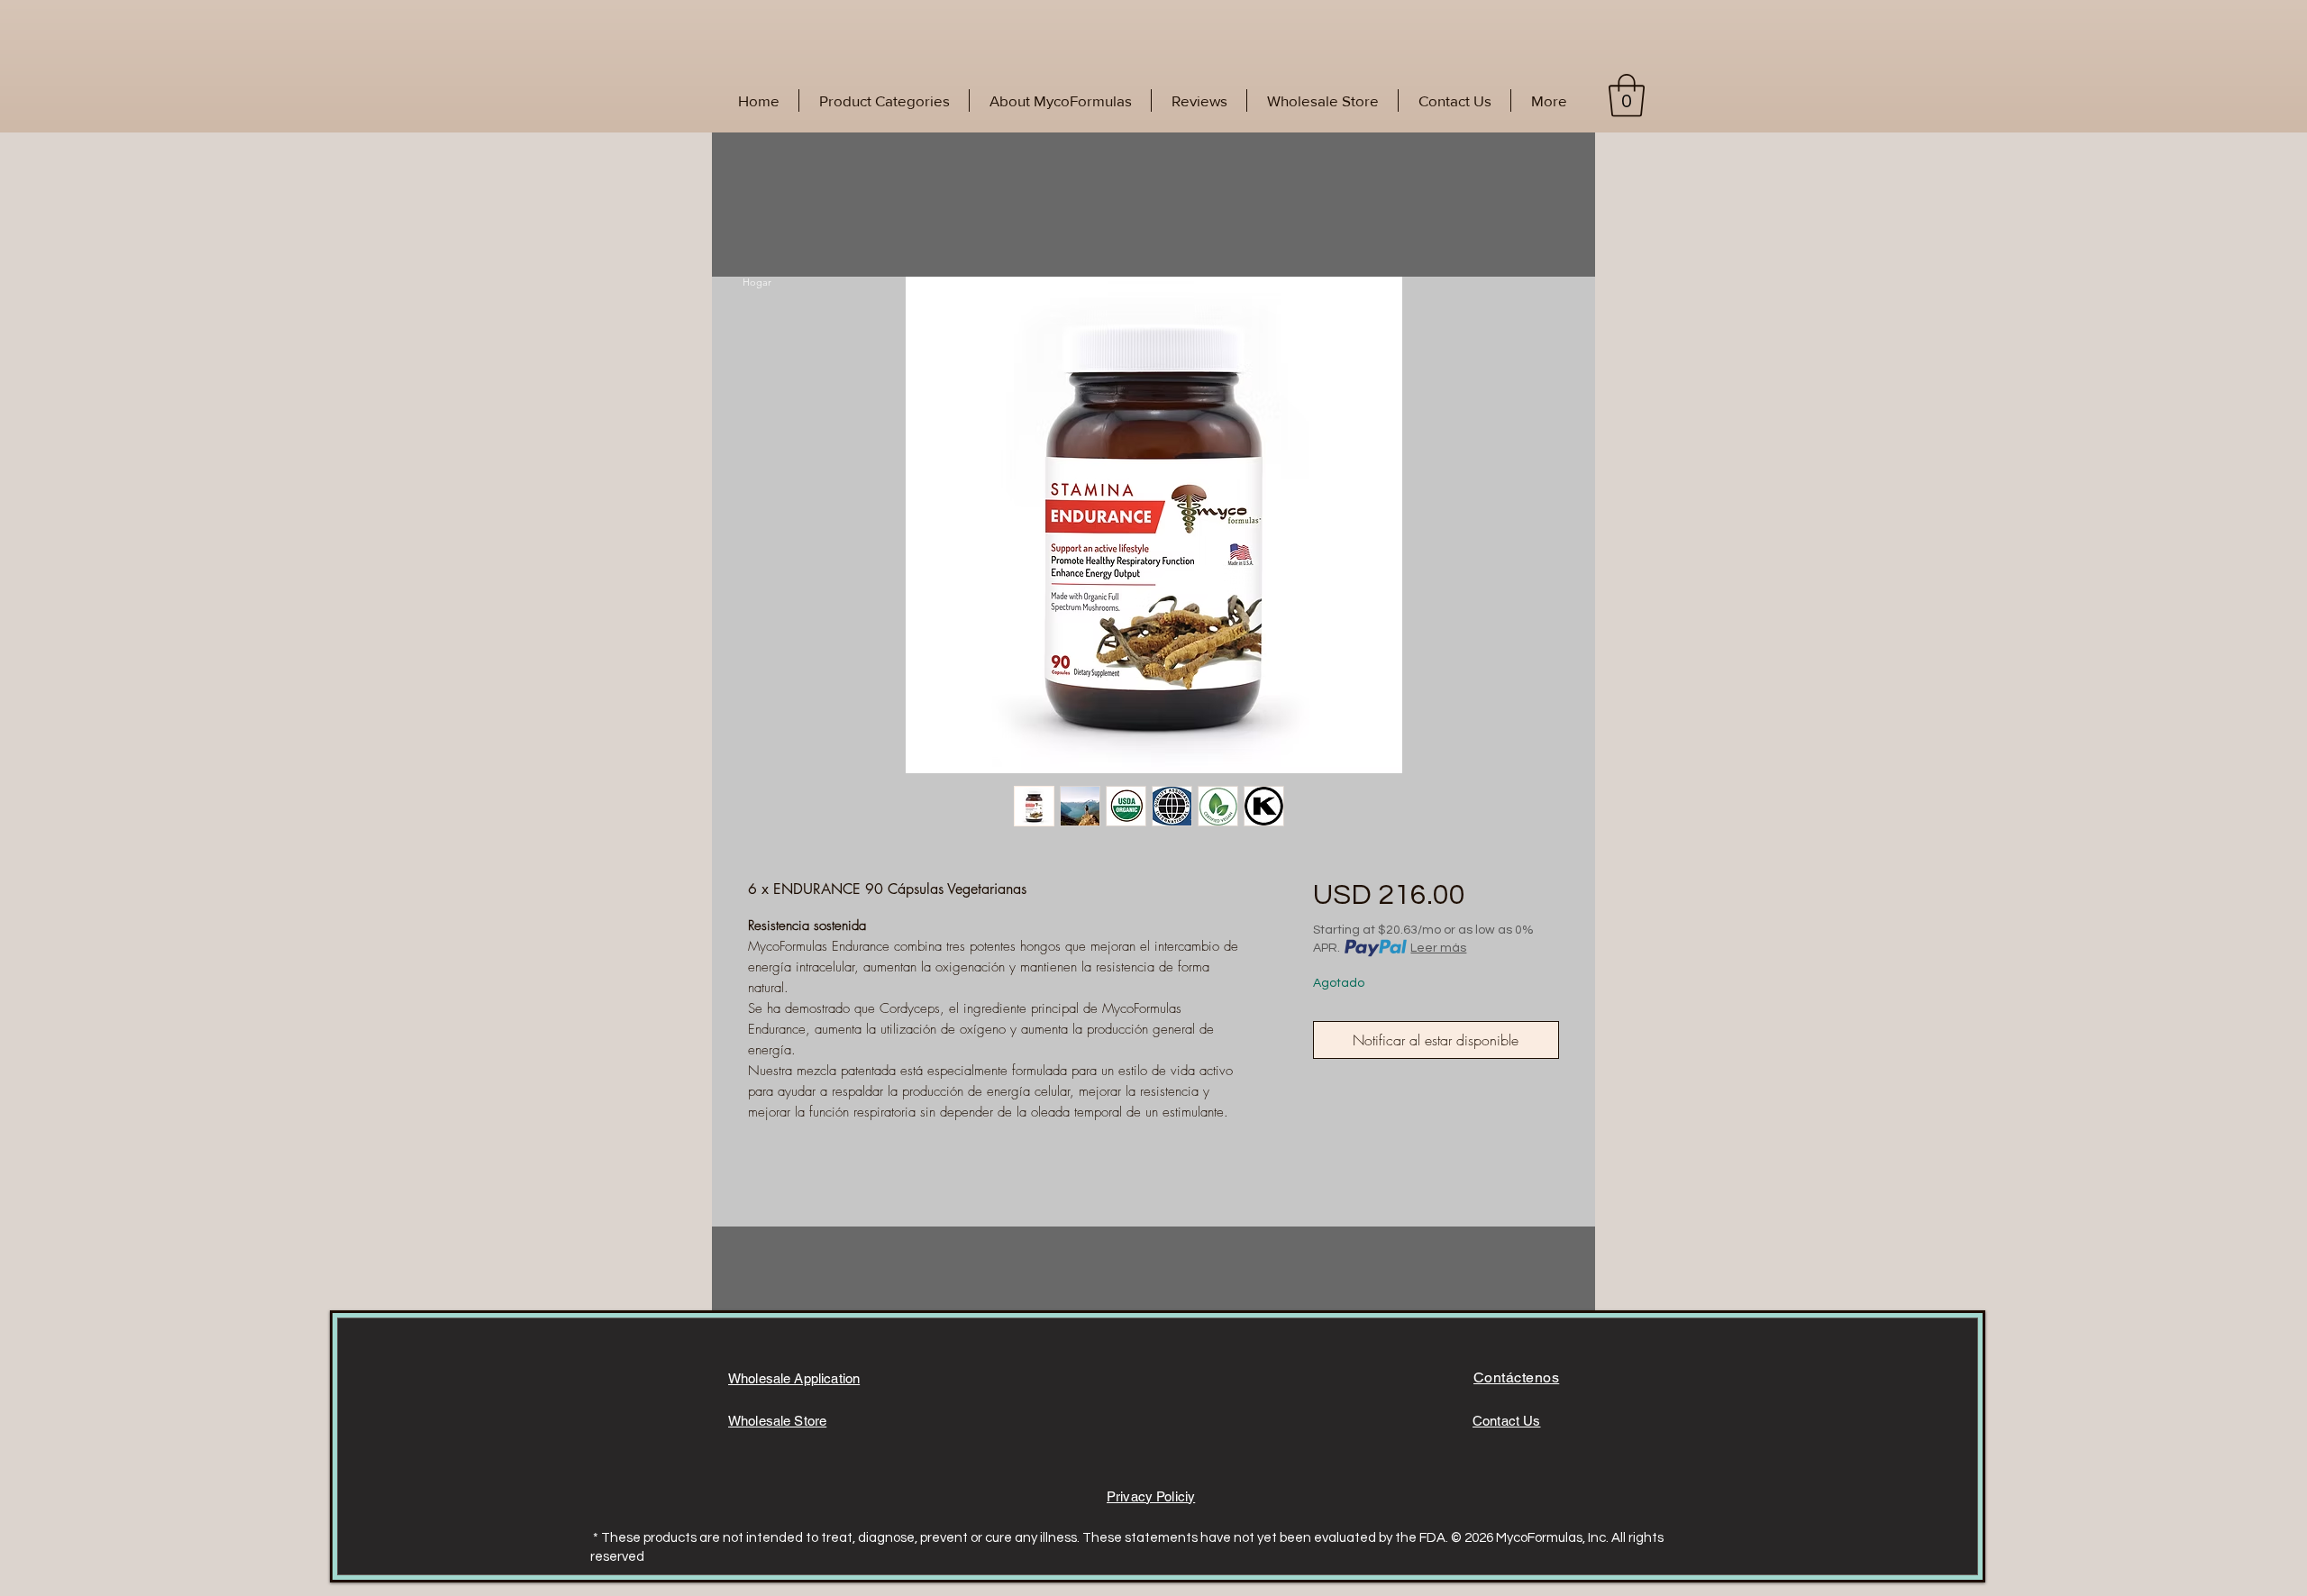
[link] (1627, 96)
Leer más (1438, 948)
